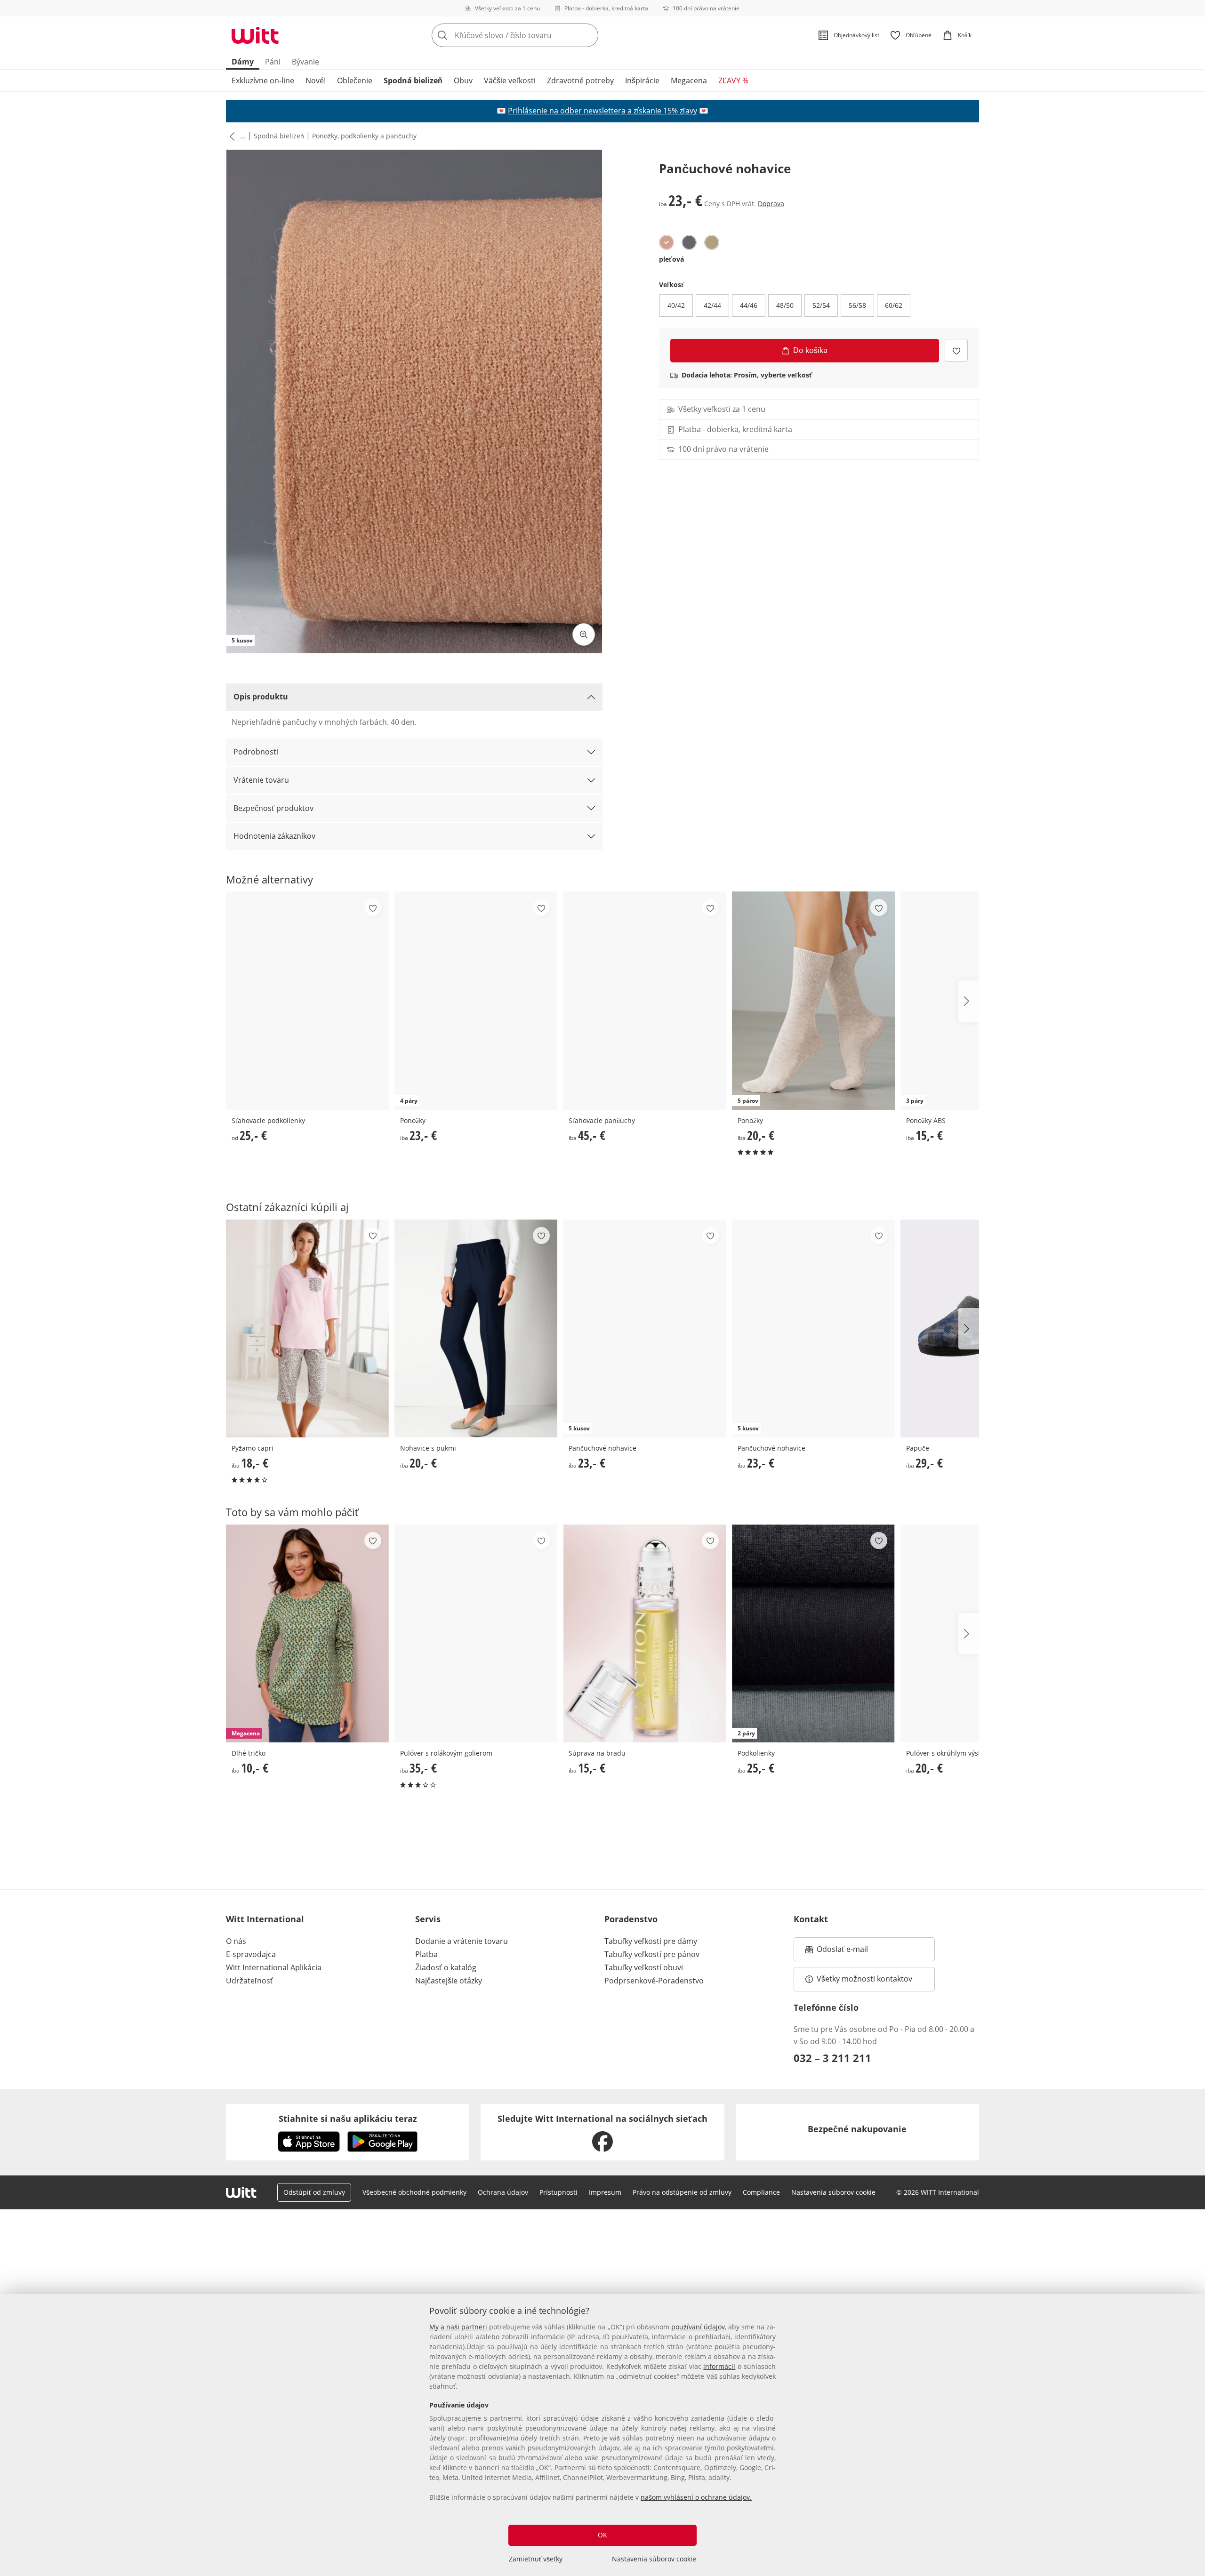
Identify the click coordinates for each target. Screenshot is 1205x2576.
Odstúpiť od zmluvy (314, 2192)
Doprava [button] (771, 204)
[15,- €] (644, 1633)
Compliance (761, 2192)
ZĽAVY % (733, 80)
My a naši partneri (458, 2327)
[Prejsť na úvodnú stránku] (255, 35)
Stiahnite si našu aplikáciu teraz (348, 2119)
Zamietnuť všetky (536, 2559)
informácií (719, 2366)
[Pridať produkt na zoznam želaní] (956, 350)
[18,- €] (307, 1328)
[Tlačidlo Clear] (588, 35)
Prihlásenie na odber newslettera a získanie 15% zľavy (602, 111)
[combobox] (536, 35)
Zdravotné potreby (580, 80)
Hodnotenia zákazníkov (274, 836)
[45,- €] (644, 1000)
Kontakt (811, 1919)
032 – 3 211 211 (832, 2058)
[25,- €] (307, 1000)
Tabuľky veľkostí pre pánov (652, 1954)
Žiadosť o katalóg (446, 1967)
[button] (230, 136)
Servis (428, 1919)
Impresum (605, 2192)
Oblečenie (355, 80)
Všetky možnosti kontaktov (864, 1979)
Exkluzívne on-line (263, 80)
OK (602, 2535)
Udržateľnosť (249, 1981)
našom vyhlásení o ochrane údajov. (696, 2497)
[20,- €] (476, 1328)
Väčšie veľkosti (510, 80)
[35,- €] (476, 1633)
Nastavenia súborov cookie (654, 2559)
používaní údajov (698, 2327)
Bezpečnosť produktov (273, 808)
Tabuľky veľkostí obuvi (644, 1967)
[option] (667, 242)
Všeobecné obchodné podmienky (414, 2192)
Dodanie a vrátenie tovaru (462, 1941)
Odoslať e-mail (852, 1952)
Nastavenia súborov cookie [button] (833, 2192)
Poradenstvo (631, 1919)
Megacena (689, 80)
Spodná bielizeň (413, 80)
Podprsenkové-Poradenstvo (654, 1981)
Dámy (243, 62)
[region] (602, 2435)
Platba (426, 1954)
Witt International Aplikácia (274, 1967)
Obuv (463, 80)
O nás (236, 1941)
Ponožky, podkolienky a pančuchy (364, 136)
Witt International (265, 1919)
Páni (273, 62)
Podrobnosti (256, 752)
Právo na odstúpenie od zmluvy (682, 2192)
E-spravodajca (251, 1954)
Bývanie (305, 62)
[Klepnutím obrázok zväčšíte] (584, 634)
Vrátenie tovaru (261, 780)
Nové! (316, 80)
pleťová (671, 259)
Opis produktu (261, 697)
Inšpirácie (642, 80)
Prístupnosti (558, 2192)
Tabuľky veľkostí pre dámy (651, 1941)
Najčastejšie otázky (449, 1981)
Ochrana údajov (503, 2192)
